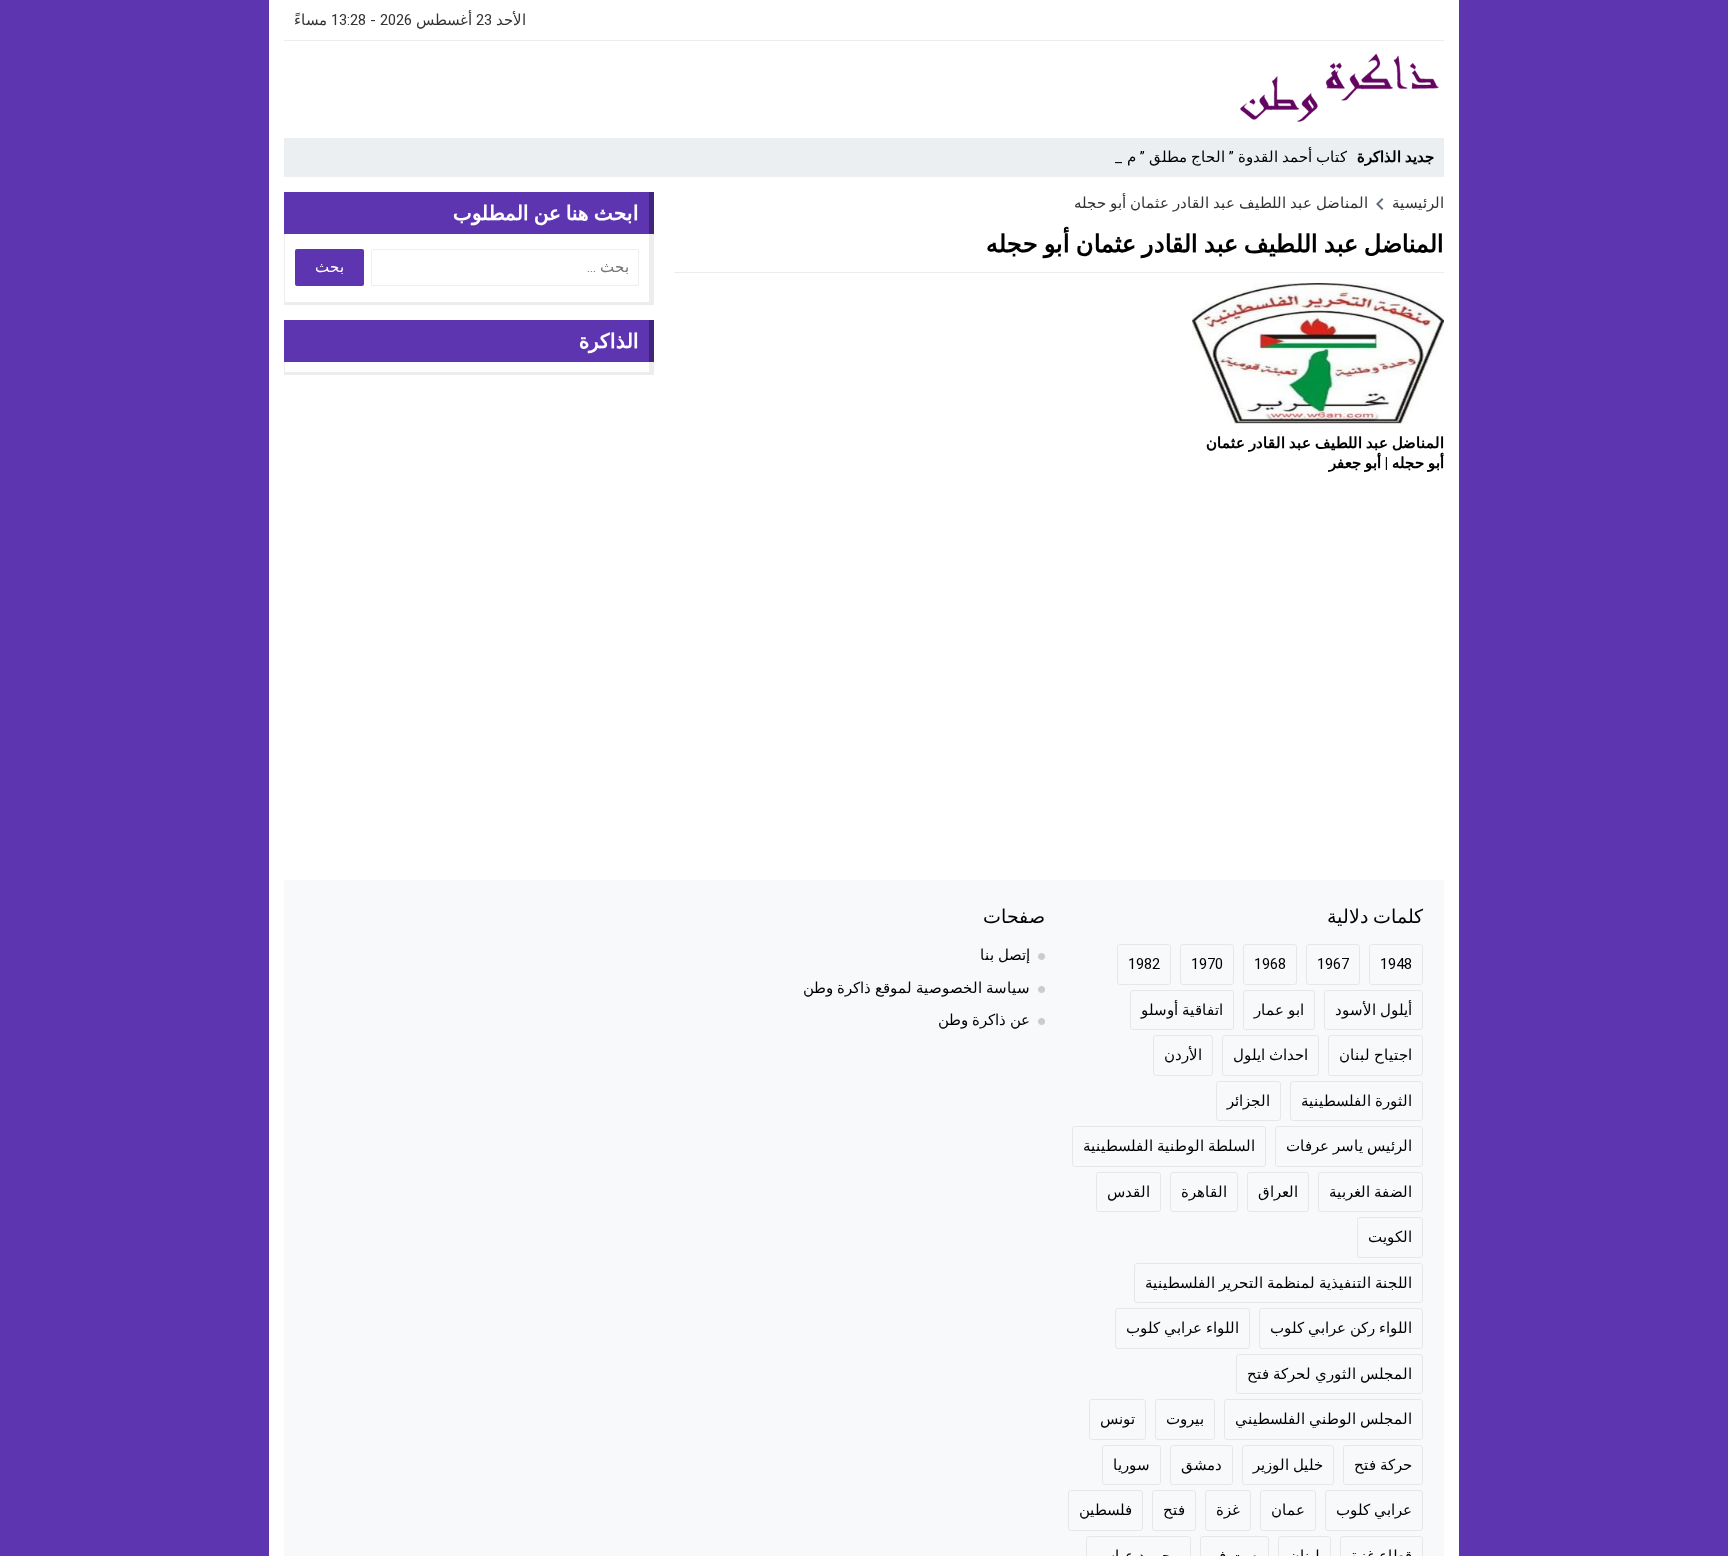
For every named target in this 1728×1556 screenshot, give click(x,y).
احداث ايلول (1270, 1055)
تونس (1117, 1419)
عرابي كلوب (1374, 1510)
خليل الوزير (1288, 1465)
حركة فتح (1383, 1465)
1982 (1144, 964)
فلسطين (1105, 1510)
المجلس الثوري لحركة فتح (1329, 1374)
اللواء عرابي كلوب (1182, 1328)
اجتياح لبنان (1375, 1055)
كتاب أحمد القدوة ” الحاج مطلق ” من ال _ (1216, 157)
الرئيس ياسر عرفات (1349, 1146)
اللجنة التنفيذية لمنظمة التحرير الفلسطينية (1278, 1283)
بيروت (1185, 1419)
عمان (1288, 1510)
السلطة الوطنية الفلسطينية (1169, 1146)
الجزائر (1248, 1101)
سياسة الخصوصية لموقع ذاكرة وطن (916, 988)
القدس (1128, 1192)
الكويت (1390, 1237)
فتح (1174, 1510)
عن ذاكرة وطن (984, 1020)
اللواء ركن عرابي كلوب (1341, 1328)
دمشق (1201, 1465)
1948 (1396, 964)
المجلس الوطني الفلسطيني (1323, 1419)
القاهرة (1204, 1192)
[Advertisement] (648, 86)
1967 (1333, 964)
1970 (1207, 964)
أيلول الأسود (1373, 1010)
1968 (1270, 964)
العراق (1278, 1192)
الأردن (1183, 1055)
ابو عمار (1279, 1010)
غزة (1228, 1510)
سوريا (1131, 1465)
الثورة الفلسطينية (1356, 1101)
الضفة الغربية (1370, 1192)
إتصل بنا (1005, 955)
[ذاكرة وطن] (1228, 89)
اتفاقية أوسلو (1182, 1010)
